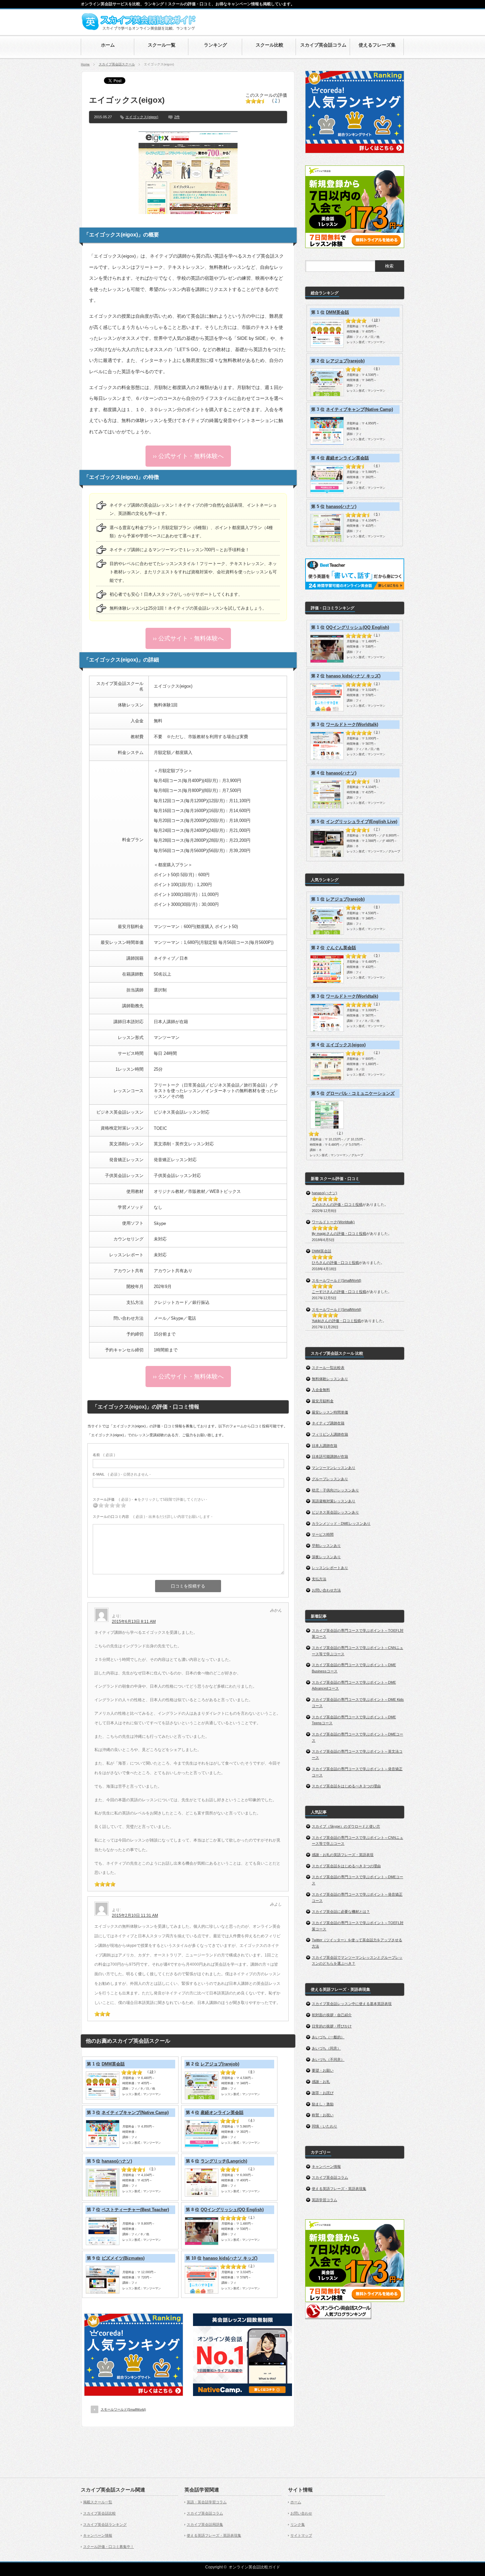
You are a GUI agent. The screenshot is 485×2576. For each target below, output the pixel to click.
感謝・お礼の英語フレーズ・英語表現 (343, 1855)
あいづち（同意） (326, 2048)
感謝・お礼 (321, 2082)
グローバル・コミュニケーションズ (360, 1093)
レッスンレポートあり (330, 1568)
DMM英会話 (113, 2064)
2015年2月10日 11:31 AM (135, 1915)
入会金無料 (321, 1390)
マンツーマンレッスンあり (334, 1468)
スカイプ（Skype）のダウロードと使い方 (346, 1826)
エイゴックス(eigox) (142, 117)
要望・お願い (323, 2070)
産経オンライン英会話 (222, 2112)
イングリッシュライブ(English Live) (362, 822)
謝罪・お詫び (323, 2093)
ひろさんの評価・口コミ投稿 (335, 1263)
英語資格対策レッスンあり (334, 1501)
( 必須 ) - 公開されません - (122, 1474)
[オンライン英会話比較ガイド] (139, 29)
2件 (177, 117)
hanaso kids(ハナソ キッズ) (230, 2258)
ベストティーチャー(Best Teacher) (135, 2210)
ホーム (296, 2502)
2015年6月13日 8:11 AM (134, 1622)
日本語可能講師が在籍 (330, 1456)
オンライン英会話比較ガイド (254, 2567)
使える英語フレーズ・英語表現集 (339, 2189)
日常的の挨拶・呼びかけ (332, 2026)
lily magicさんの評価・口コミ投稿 (339, 1234)
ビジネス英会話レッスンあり (335, 1512)
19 (151, 2072)
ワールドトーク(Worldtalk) (352, 724)
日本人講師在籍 (324, 1446)
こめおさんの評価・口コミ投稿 (337, 1204)
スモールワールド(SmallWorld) (123, 2409)
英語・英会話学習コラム (207, 2502)
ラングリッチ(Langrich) (224, 2161)
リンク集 (298, 2524)
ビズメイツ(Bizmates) (123, 2258)
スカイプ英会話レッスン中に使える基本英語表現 (352, 2004)
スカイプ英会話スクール (117, 64)
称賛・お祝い (323, 2115)
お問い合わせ (301, 2513)
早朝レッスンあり (326, 1546)
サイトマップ (301, 2535)
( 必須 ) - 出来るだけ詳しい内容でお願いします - (153, 1517)
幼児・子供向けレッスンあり (335, 1490)
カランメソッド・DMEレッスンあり (341, 1523)
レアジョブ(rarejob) (220, 2064)
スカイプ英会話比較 (99, 2513)
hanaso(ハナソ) (117, 2161)
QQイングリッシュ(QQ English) (232, 2210)
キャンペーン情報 (326, 2166)
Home (85, 64)
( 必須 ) (104, 1455)
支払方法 (319, 1579)
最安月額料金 (323, 1401)
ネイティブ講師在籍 (328, 1423)
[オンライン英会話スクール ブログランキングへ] (338, 2318)
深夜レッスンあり (326, 1557)
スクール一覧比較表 (328, 1368)
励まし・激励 (323, 2104)
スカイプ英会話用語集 (205, 2524)
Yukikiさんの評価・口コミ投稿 (336, 1321)
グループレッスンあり (330, 1479)
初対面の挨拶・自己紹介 (332, 2015)
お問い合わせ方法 (326, 1590)
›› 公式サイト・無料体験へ (188, 456)
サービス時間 (323, 1534)
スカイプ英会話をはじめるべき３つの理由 (346, 1786)
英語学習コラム (324, 2200)
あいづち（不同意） (328, 2059)
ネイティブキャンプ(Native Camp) (135, 2112)
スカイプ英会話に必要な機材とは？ (341, 1912)
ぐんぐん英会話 (341, 948)
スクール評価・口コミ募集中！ (109, 2547)
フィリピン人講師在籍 (330, 1434)
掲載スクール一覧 (98, 2502)
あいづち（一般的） (328, 2037)
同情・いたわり (324, 2126)
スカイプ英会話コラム (330, 2177)
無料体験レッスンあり (330, 1379)
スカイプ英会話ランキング (105, 2524)
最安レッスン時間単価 (330, 1412)
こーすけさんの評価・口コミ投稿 (339, 1292)
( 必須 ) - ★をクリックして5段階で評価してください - (150, 1499)
